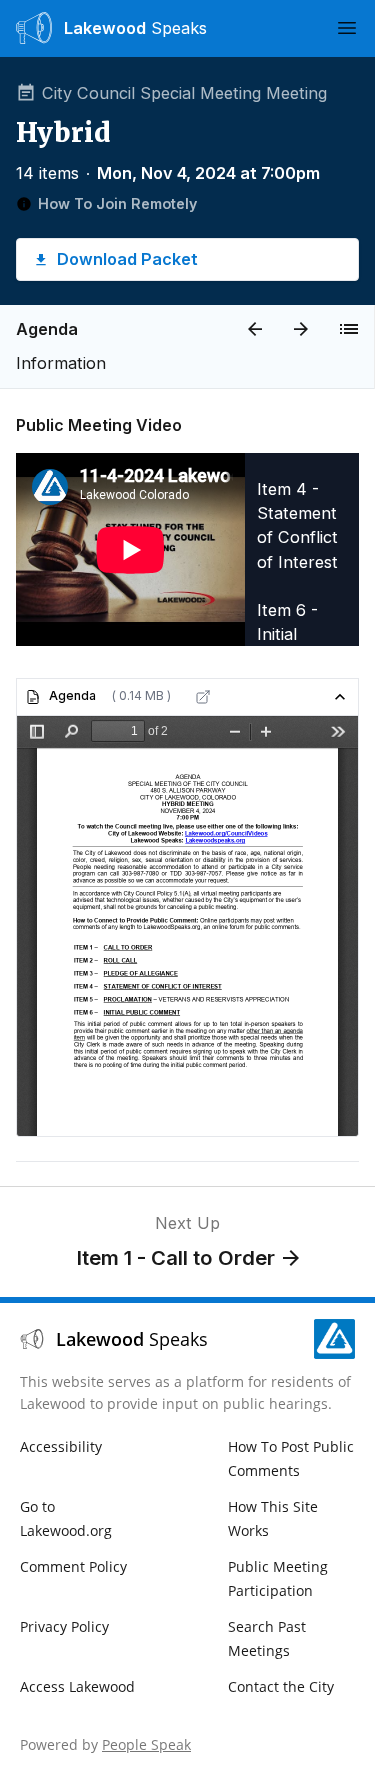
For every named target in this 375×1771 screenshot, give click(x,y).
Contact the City (281, 1686)
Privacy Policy (64, 1626)
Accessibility (61, 1446)
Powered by (105, 1744)
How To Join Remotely (117, 203)
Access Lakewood (77, 1686)
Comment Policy (73, 1566)
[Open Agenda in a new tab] (203, 697)
